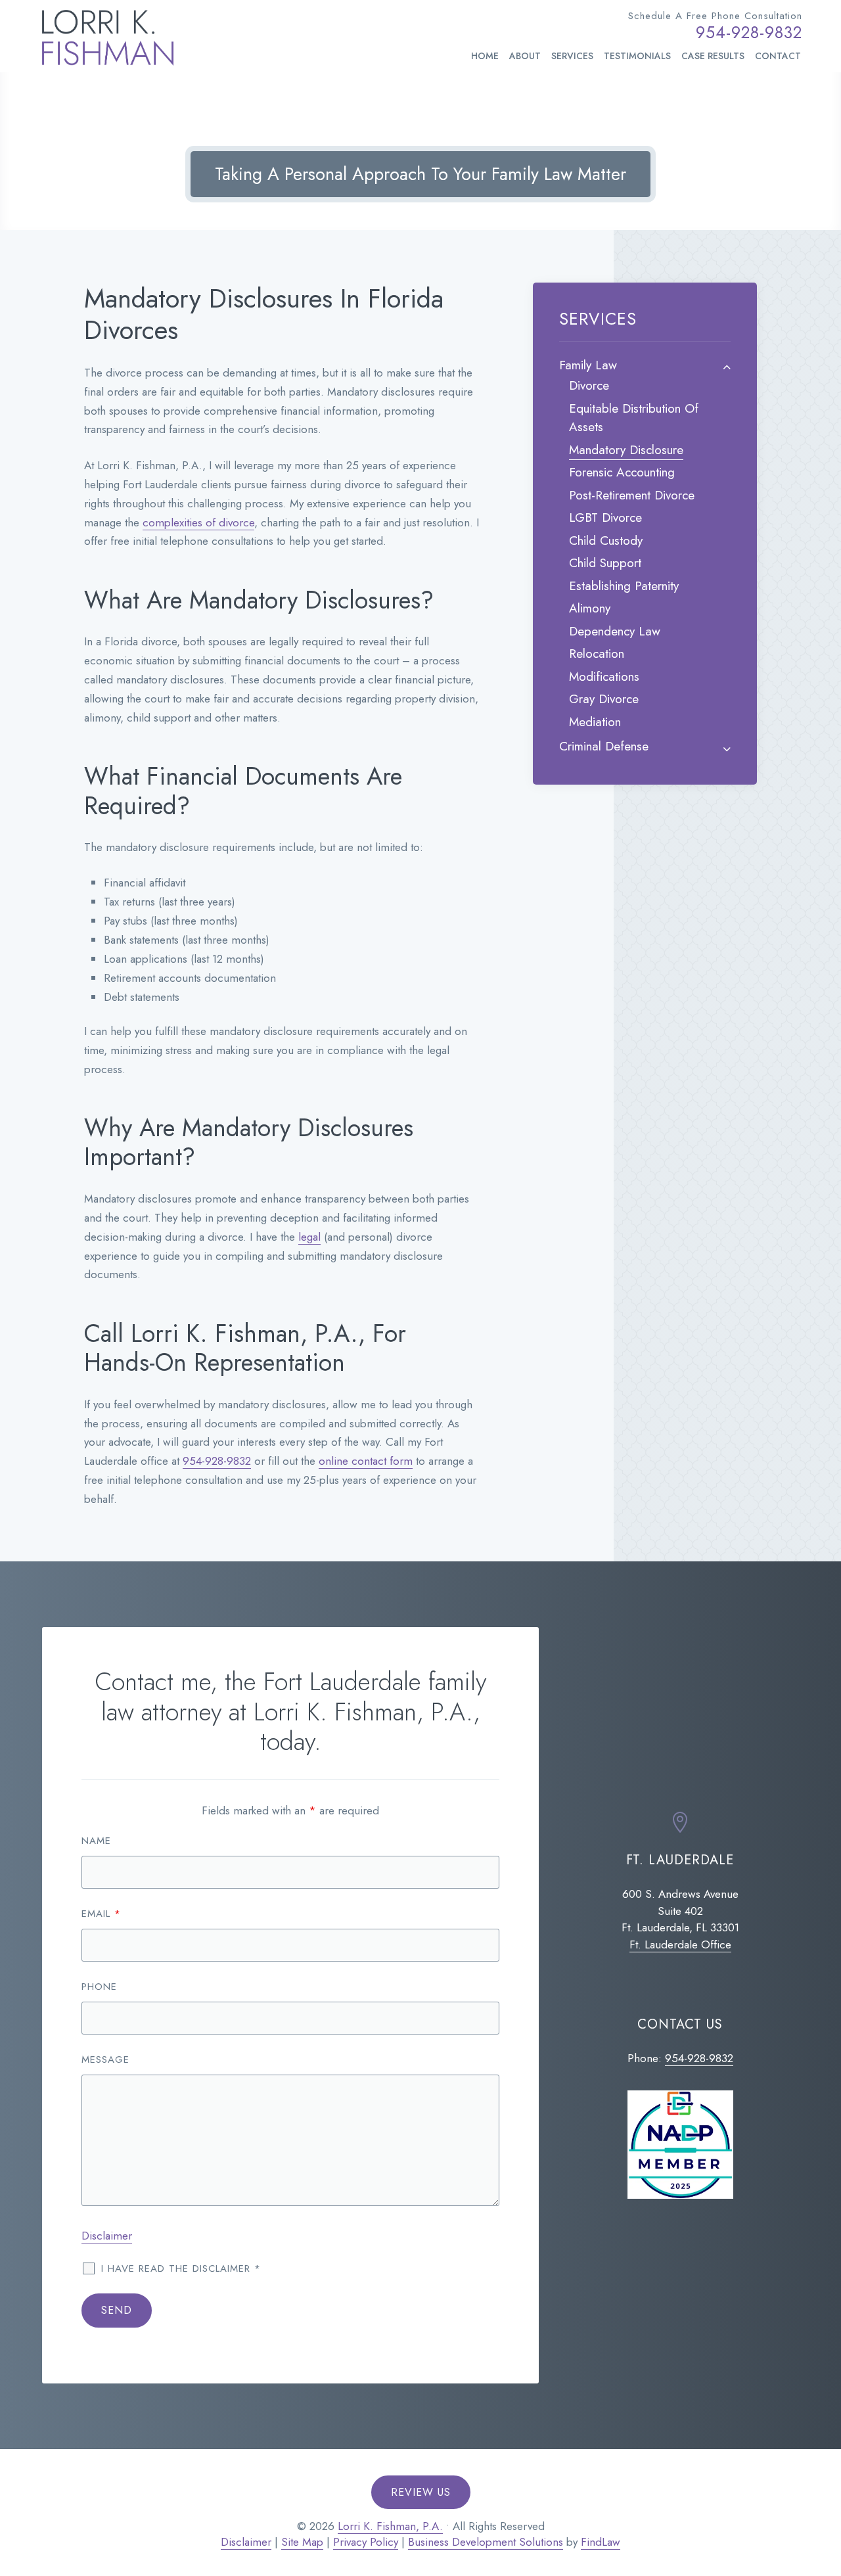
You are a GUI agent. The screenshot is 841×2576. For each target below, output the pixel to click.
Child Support (605, 563)
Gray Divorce (604, 699)
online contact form (366, 1461)
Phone (99, 1987)
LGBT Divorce (605, 517)
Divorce (589, 385)
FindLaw (601, 2542)
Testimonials (637, 56)
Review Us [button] (421, 2492)
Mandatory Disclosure (626, 450)
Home (485, 56)
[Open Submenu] (727, 367)
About (525, 56)
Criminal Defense (604, 746)
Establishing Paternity (624, 586)
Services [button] (572, 56)
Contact (778, 56)
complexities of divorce (198, 522)
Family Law (588, 365)
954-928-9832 (749, 32)
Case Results (713, 56)
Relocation (597, 654)
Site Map (302, 2542)
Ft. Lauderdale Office (680, 1944)
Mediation (595, 722)
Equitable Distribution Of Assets (634, 418)
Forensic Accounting (622, 472)
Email (101, 1914)
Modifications (604, 677)
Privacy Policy (366, 2542)
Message (105, 2059)
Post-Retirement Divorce (632, 495)
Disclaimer (107, 2236)
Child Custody (606, 540)
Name (96, 1841)
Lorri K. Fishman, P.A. (390, 2526)
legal (309, 1237)
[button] (824, 2498)
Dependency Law (615, 631)
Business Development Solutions (486, 2542)
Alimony (590, 608)
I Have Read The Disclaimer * (181, 2268)
